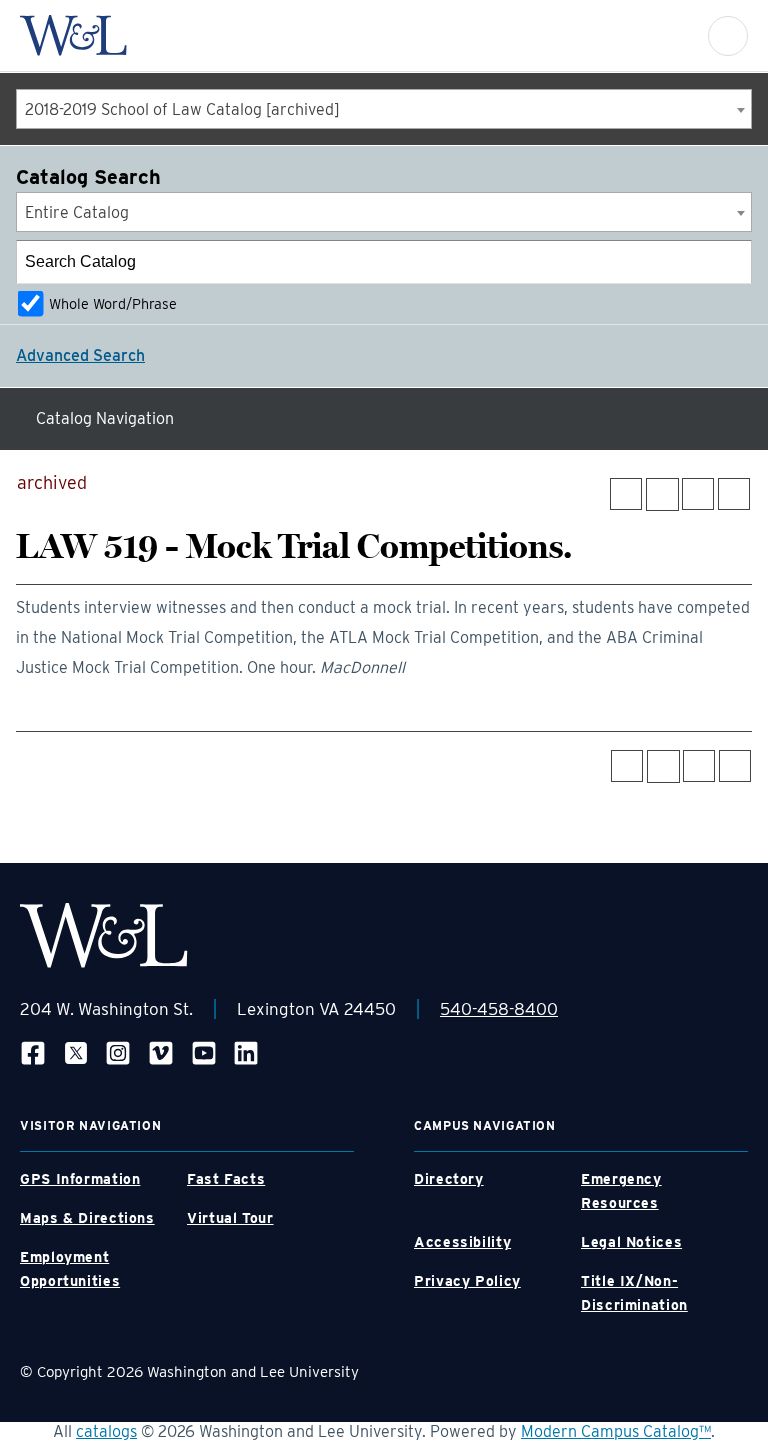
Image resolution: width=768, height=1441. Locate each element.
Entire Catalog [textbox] (77, 212)
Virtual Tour (230, 1218)
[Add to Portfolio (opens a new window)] (626, 494)
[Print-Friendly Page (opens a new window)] (698, 494)
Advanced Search (80, 355)
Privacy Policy (467, 1281)
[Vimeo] (161, 1052)
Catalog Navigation (105, 418)
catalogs (106, 1431)
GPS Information (80, 1179)
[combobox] (384, 109)
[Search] (731, 262)
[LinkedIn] (246, 1052)
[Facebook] (33, 1052)
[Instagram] (118, 1052)
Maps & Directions (87, 1218)
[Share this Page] (662, 494)
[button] (728, 36)
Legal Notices (631, 1242)
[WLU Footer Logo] (104, 935)
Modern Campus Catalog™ (616, 1431)
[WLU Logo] (73, 35)
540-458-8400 (499, 1009)
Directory (449, 1179)
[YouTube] (204, 1052)
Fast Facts (226, 1179)
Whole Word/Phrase (113, 303)
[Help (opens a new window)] (734, 494)
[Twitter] (76, 1052)
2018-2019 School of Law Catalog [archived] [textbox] (182, 109)
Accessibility (462, 1242)
